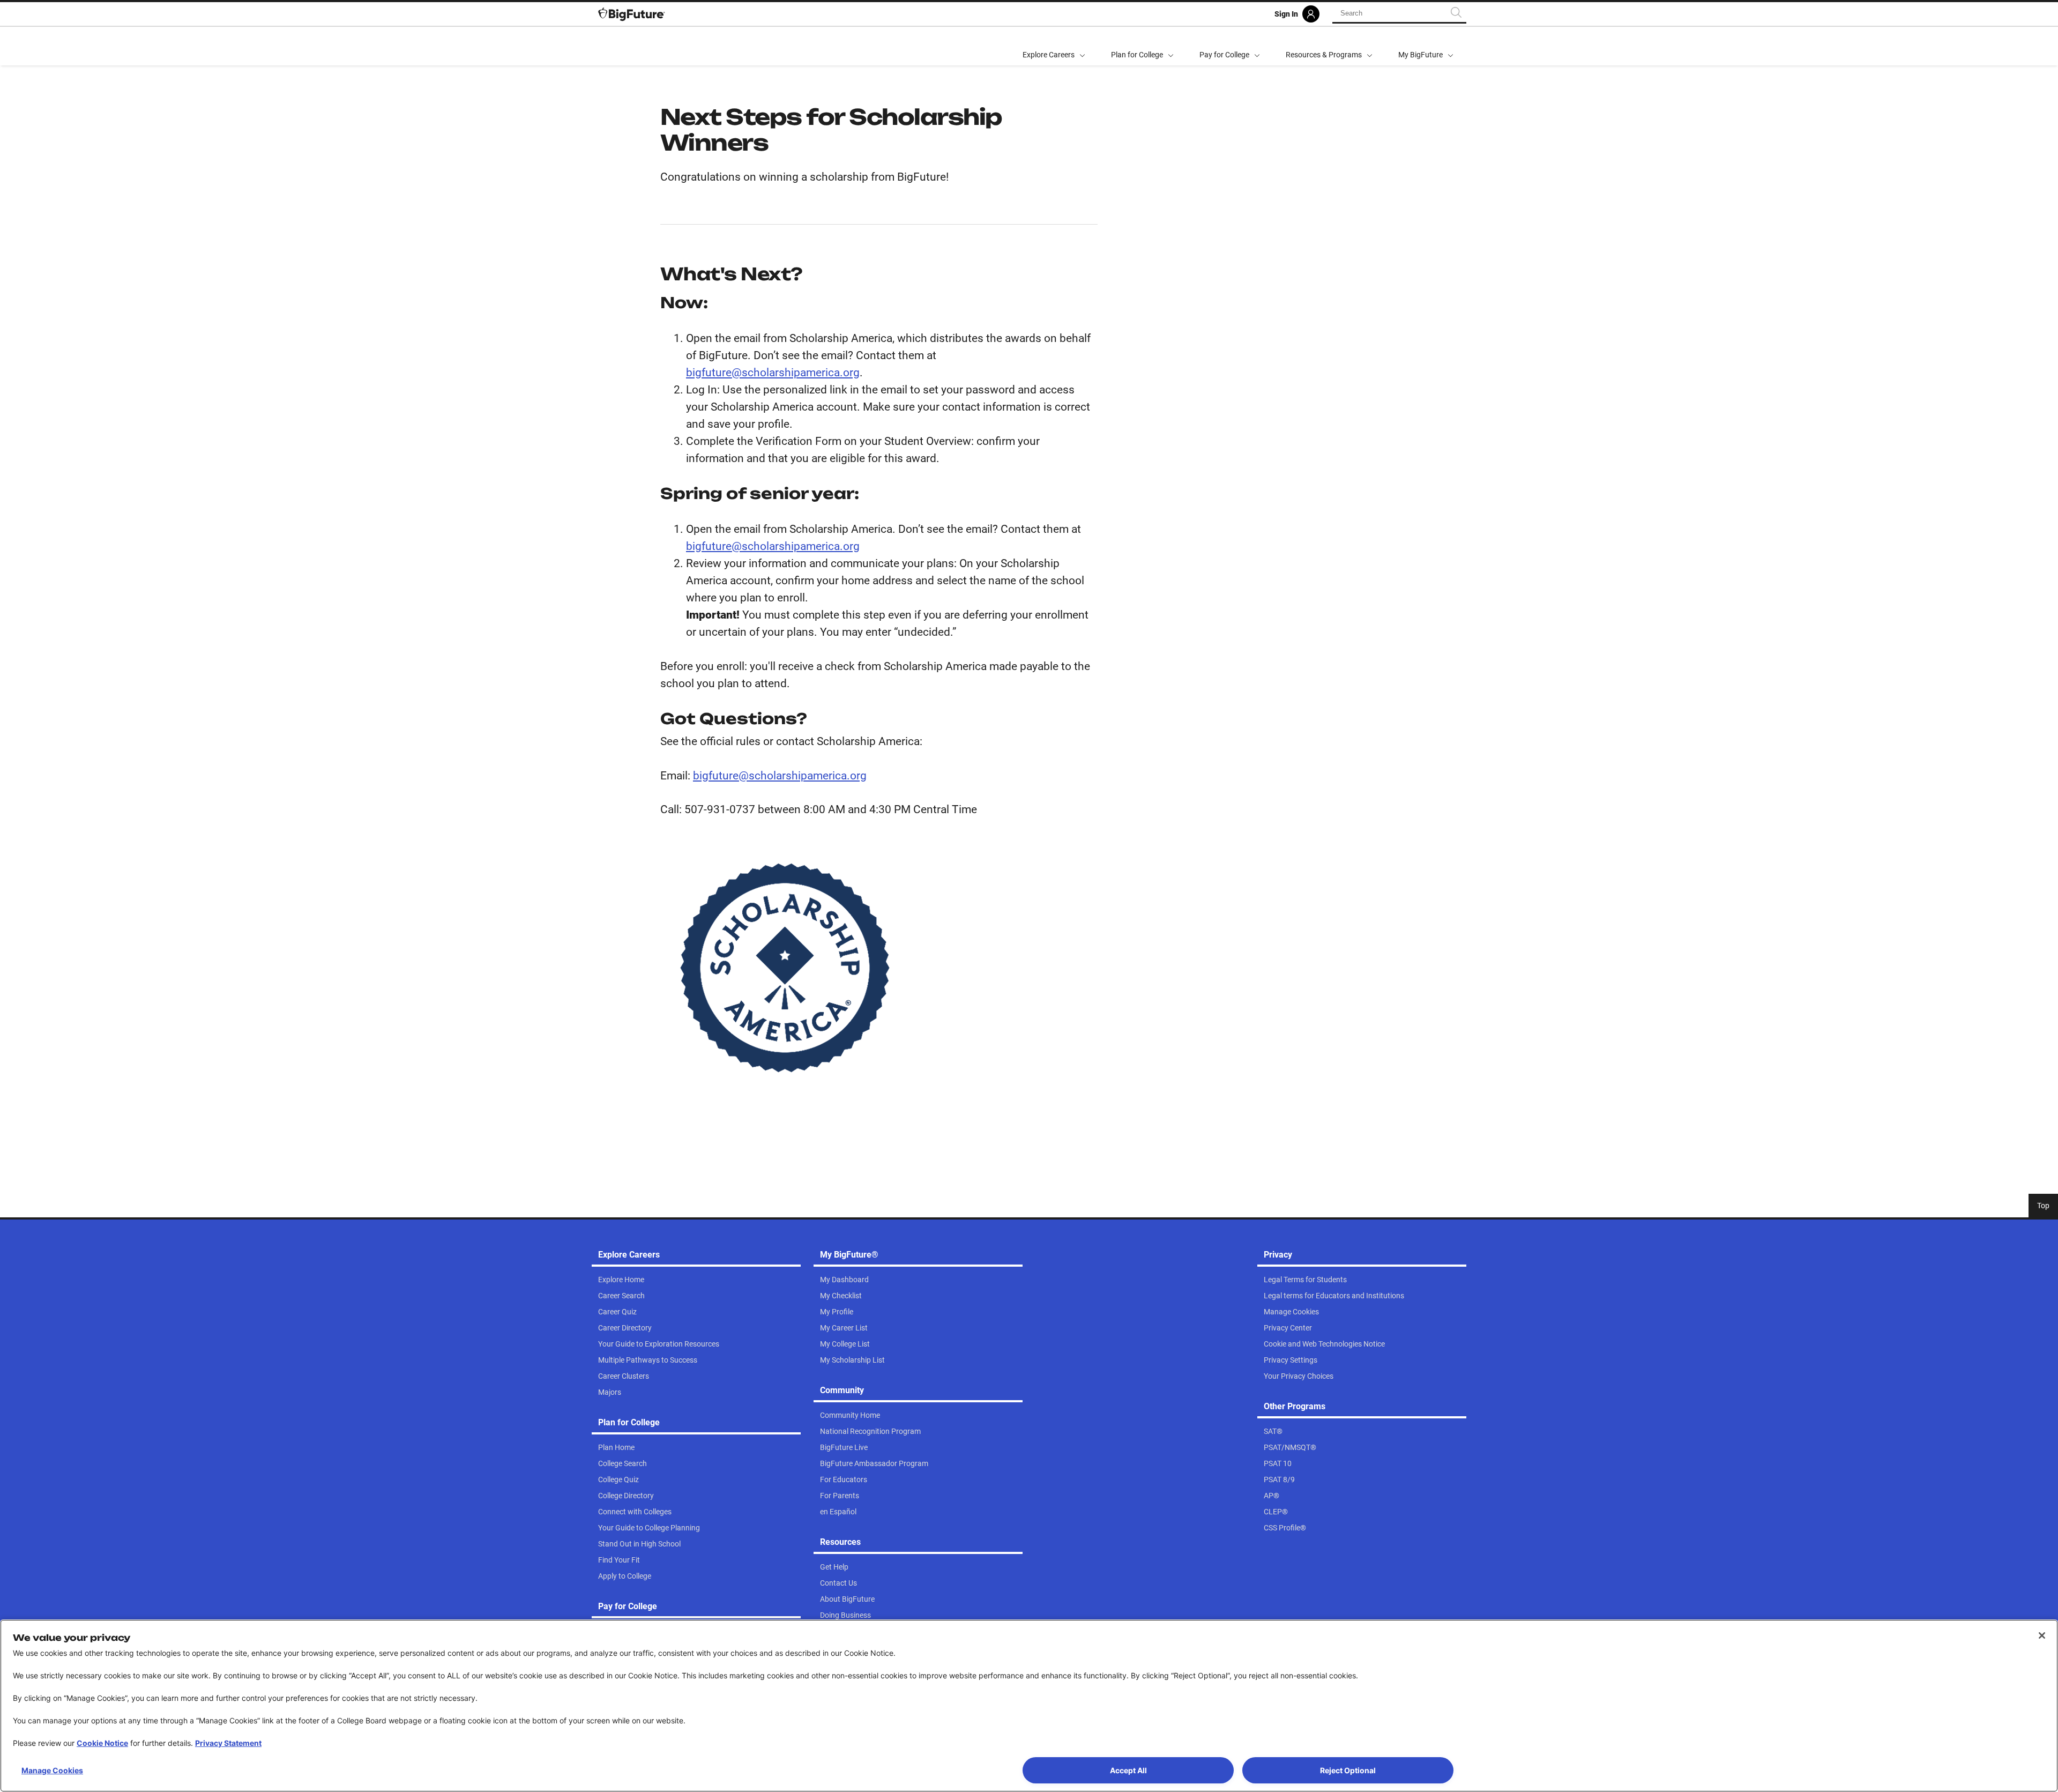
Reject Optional (1348, 1770)
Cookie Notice (102, 1743)
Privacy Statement (228, 1743)
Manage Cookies (52, 1770)
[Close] (2042, 1635)
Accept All (1128, 1770)
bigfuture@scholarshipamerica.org (773, 373)
